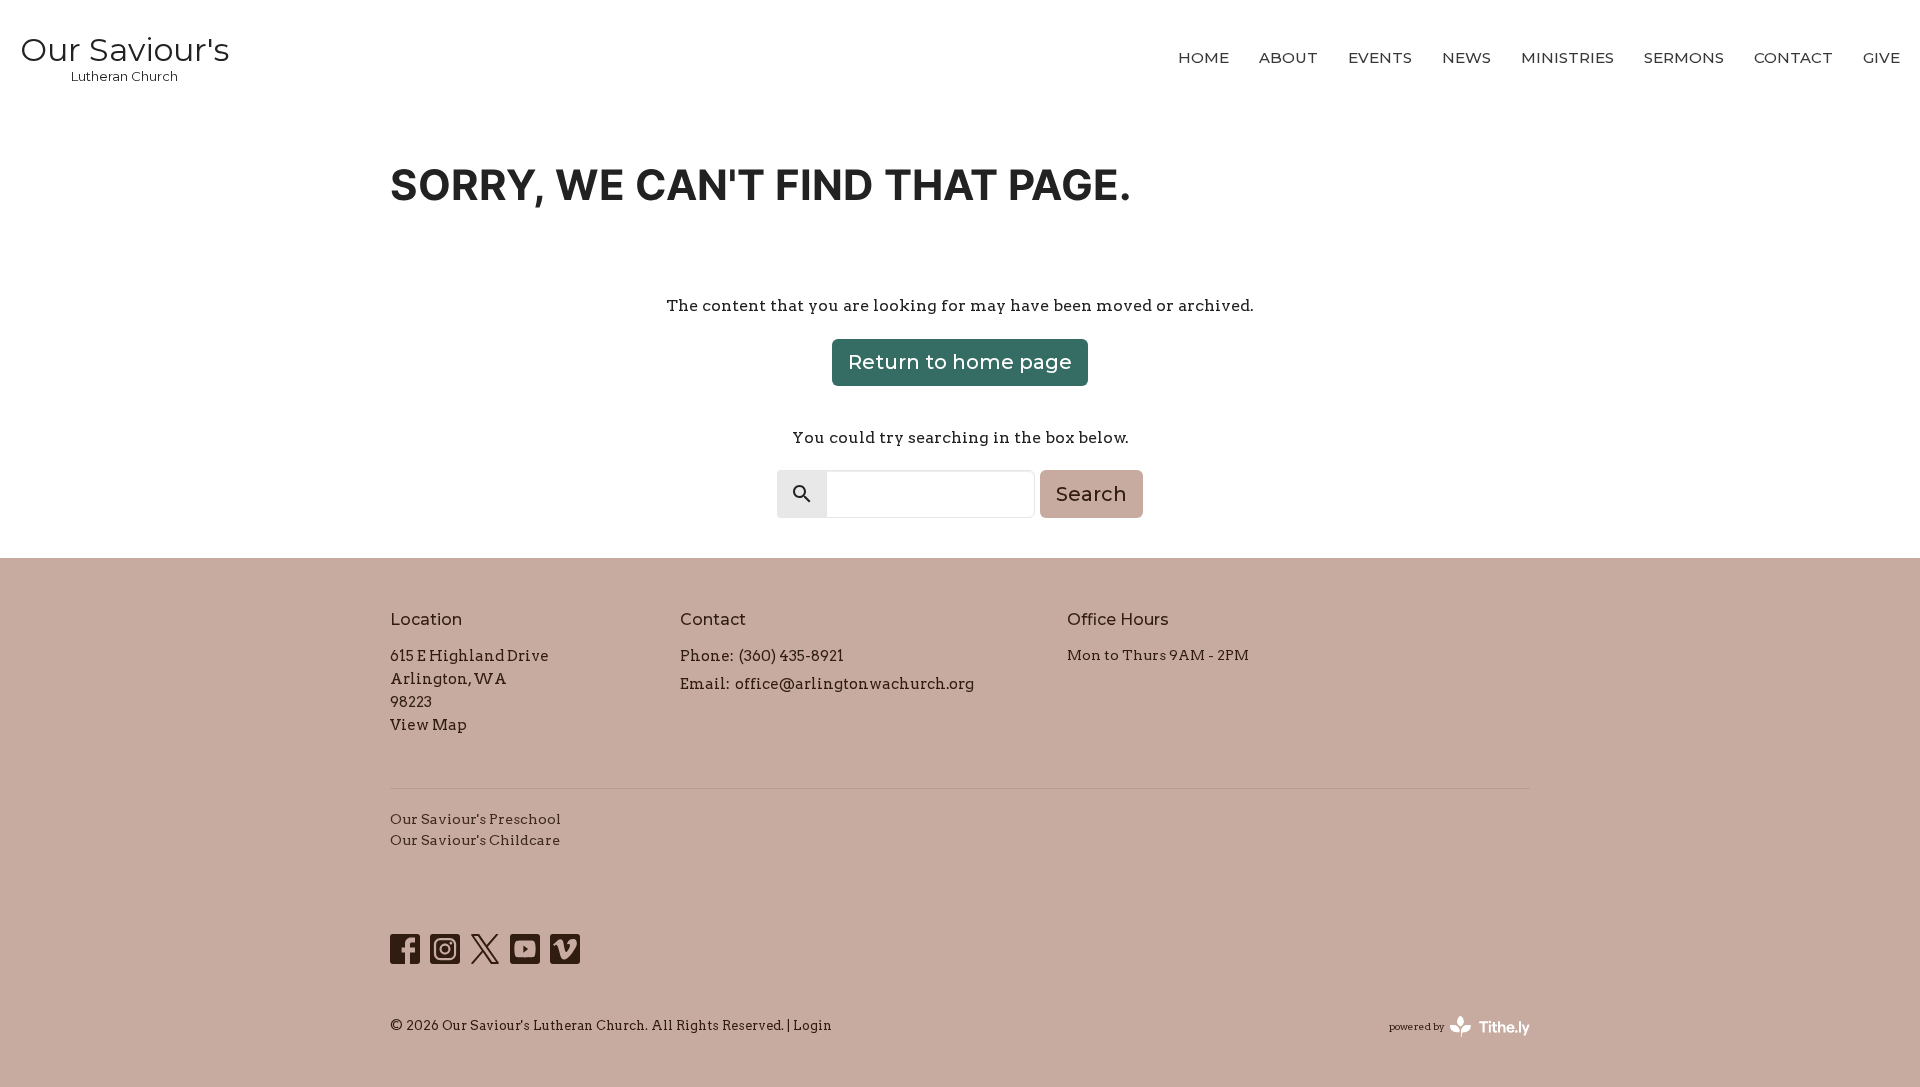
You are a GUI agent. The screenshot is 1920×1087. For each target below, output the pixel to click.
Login (812, 1025)
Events (1380, 57)
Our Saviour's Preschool (475, 819)
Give (1881, 57)
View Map (428, 725)
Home (1203, 57)
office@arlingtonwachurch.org (854, 684)
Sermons (1684, 57)
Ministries (1567, 57)
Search (1091, 494)
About (1288, 57)
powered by (1449, 1043)
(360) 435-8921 (791, 656)
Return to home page (960, 362)
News (1466, 57)
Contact (1793, 57)
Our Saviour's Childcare (475, 840)
